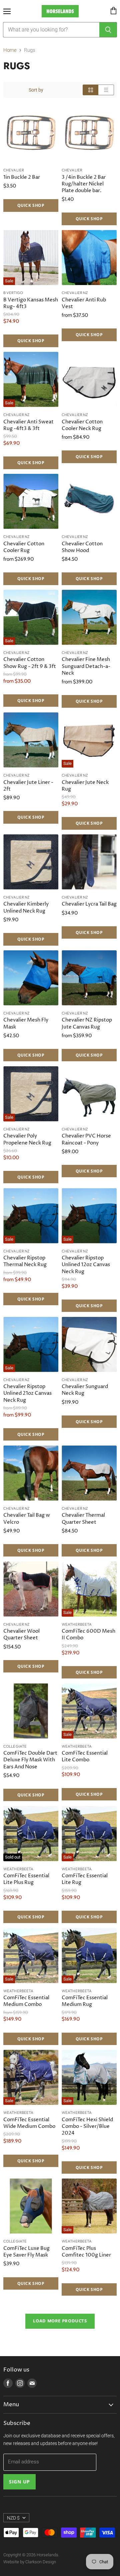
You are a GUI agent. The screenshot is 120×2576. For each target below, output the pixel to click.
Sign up (19, 2482)
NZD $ (13, 2518)
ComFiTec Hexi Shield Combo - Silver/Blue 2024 (87, 2126)
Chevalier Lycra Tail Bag (89, 904)
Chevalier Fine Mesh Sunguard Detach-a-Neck (86, 666)
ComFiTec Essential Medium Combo (26, 2001)
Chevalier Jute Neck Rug (85, 786)
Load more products (60, 2321)
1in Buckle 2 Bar (22, 177)
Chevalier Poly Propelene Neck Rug (27, 1139)
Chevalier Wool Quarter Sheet (21, 1635)
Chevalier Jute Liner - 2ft (28, 786)
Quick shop (31, 205)
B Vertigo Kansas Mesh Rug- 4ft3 (31, 303)
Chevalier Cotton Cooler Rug (24, 547)
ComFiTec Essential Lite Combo (85, 1756)
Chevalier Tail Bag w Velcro (27, 1519)
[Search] (108, 30)
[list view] (106, 90)
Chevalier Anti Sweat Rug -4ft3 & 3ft (28, 425)
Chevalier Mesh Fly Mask (26, 1023)
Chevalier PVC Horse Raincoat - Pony (86, 1139)
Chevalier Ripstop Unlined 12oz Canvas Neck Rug (86, 1265)
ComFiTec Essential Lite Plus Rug (26, 1879)
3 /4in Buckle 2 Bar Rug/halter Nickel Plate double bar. (84, 184)
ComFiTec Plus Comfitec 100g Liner (86, 2252)
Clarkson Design (41, 2562)
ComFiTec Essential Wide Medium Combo (29, 2123)
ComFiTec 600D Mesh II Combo (88, 1635)
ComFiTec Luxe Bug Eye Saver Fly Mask (26, 2252)
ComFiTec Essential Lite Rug (85, 1879)
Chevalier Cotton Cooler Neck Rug (82, 425)
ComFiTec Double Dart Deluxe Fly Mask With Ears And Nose (30, 1760)
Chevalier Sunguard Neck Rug (85, 1390)
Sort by (36, 90)
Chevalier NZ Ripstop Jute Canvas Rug (87, 1023)
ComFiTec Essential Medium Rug (85, 2001)
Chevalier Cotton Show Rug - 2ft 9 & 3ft (30, 663)
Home (10, 50)
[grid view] (90, 90)
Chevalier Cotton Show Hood (82, 547)
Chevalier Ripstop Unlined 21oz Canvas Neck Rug (27, 1393)
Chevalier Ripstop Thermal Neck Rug (25, 1261)
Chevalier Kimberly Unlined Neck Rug (26, 907)
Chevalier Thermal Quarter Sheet (83, 1519)
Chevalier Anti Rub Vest (84, 303)
